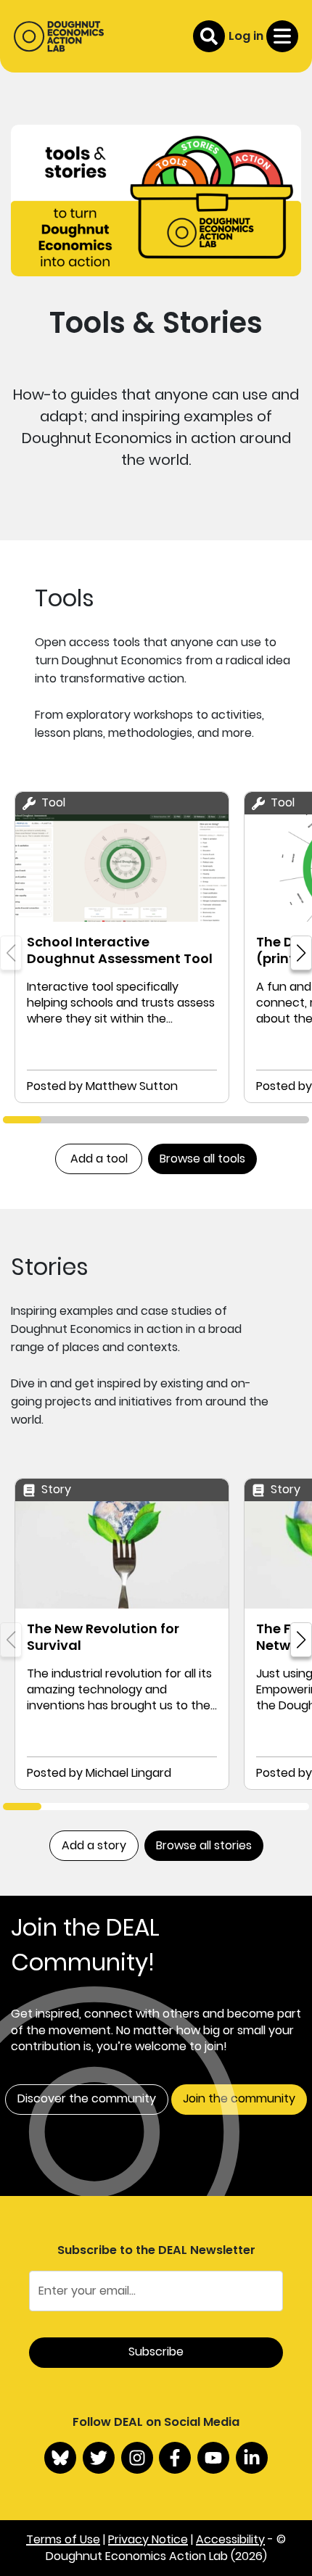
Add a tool (99, 1159)
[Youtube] (213, 2458)
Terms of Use (63, 2539)
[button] (301, 953)
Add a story (94, 1845)
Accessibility (230, 2539)
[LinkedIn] (252, 2458)
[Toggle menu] (282, 36)
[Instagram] (137, 2458)
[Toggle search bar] (209, 36)
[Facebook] (175, 2458)
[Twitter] (99, 2458)
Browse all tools (202, 1159)
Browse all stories (204, 1845)
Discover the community (87, 2098)
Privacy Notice (148, 2539)
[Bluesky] (60, 2458)
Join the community (239, 2098)
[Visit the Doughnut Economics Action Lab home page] (59, 36)
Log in (246, 36)
